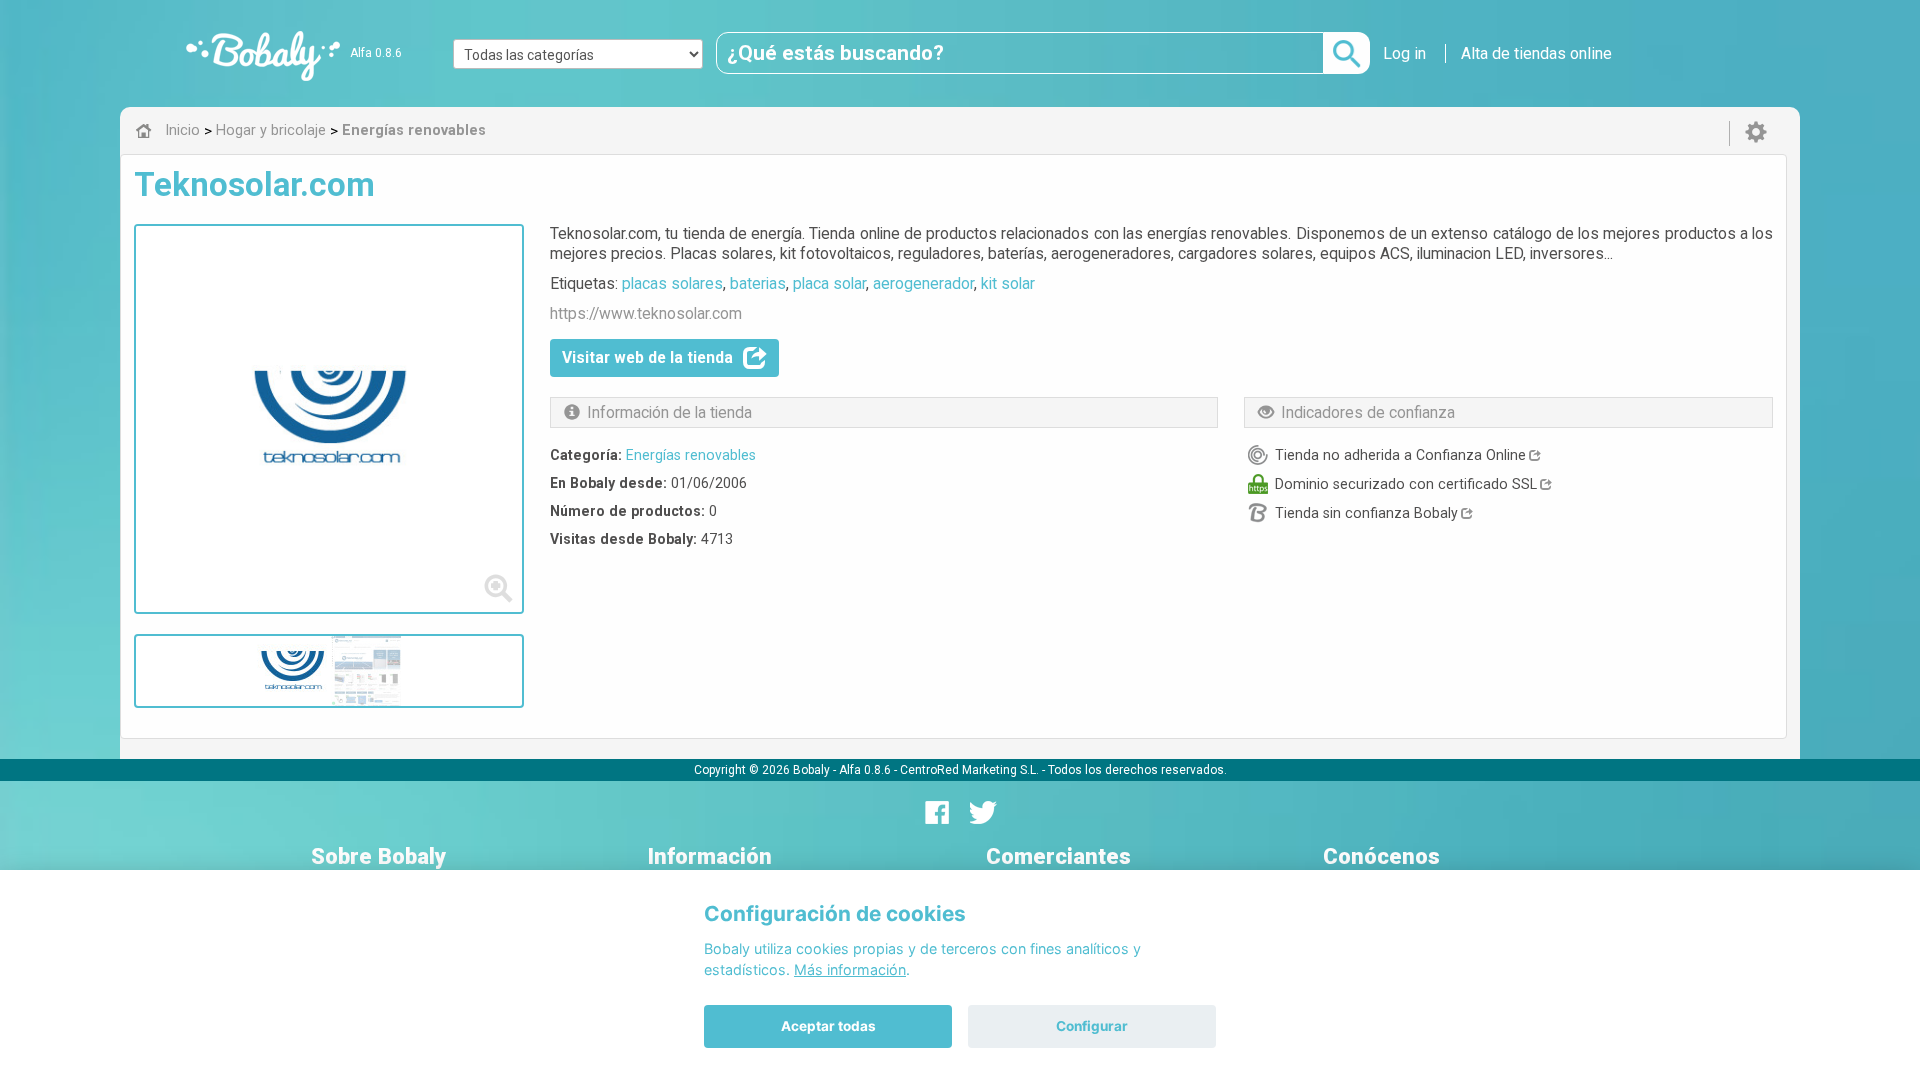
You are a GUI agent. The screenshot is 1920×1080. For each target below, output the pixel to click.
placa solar (829, 283)
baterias (758, 283)
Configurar (1092, 1026)
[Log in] (1756, 133)
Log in (1404, 53)
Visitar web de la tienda (647, 357)
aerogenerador (923, 283)
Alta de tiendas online (1536, 53)
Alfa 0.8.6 (376, 53)
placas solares (672, 283)
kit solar (1008, 283)
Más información (850, 969)
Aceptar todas (828, 1026)
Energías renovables (691, 455)
